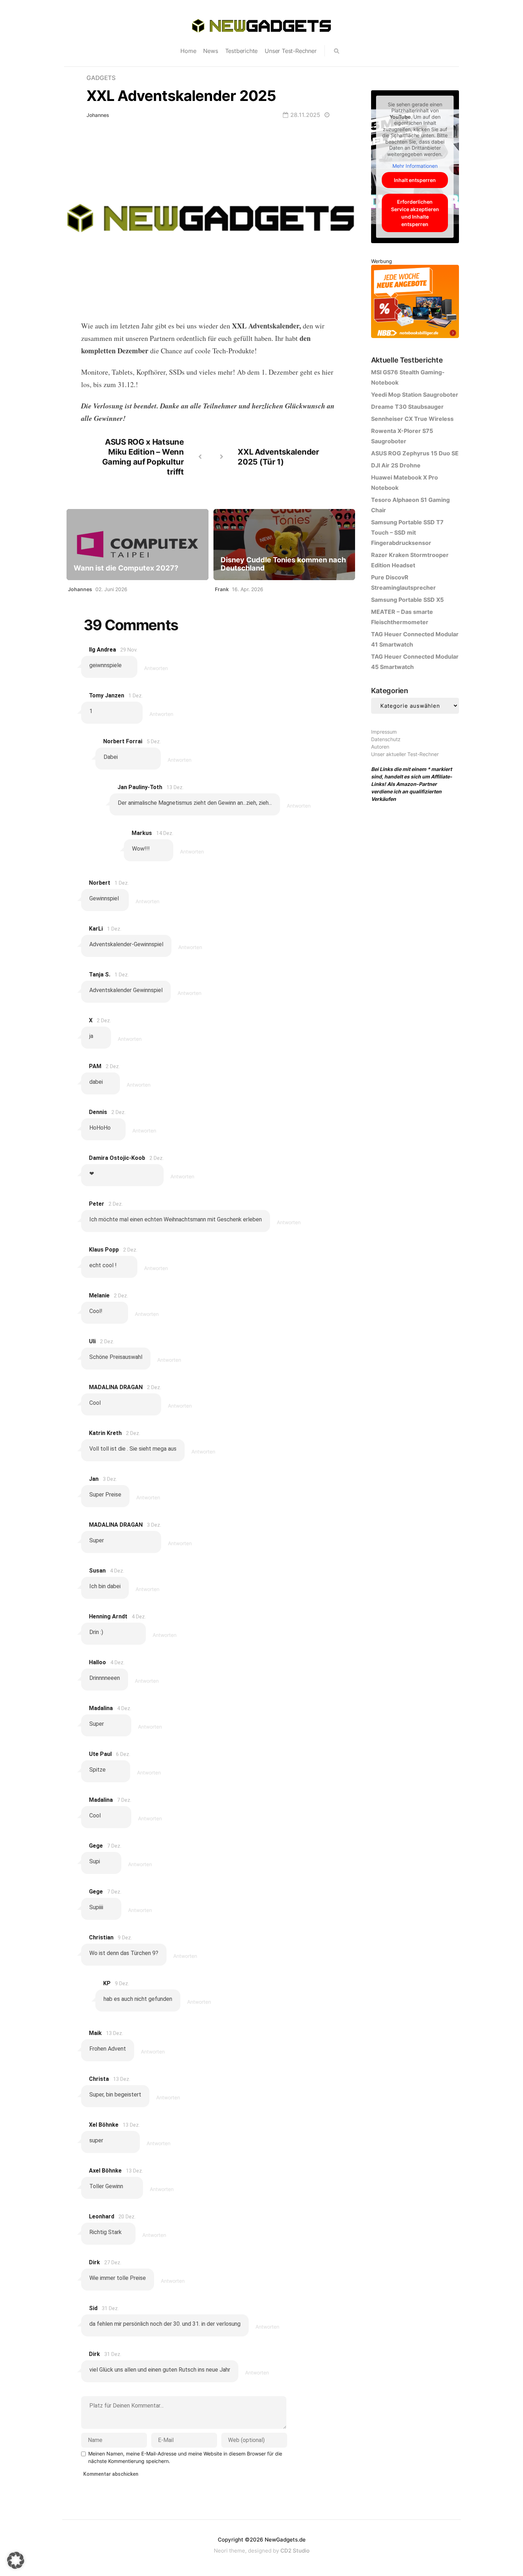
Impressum (384, 732)
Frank (222, 589)
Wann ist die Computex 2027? (126, 568)
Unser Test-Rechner (290, 51)
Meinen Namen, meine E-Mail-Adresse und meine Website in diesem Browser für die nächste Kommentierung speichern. (185, 2457)
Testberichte (242, 51)
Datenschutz (386, 739)
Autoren (380, 747)
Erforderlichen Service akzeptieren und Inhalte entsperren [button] (415, 213)
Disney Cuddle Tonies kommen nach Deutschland (283, 564)
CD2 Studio (295, 2551)
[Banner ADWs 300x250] (415, 303)
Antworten (156, 668)
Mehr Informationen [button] (415, 166)
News (210, 51)
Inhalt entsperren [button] (415, 180)
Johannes (98, 115)
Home (188, 51)
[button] (16, 2560)
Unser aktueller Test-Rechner (405, 754)
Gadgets (101, 78)
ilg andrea (102, 650)
